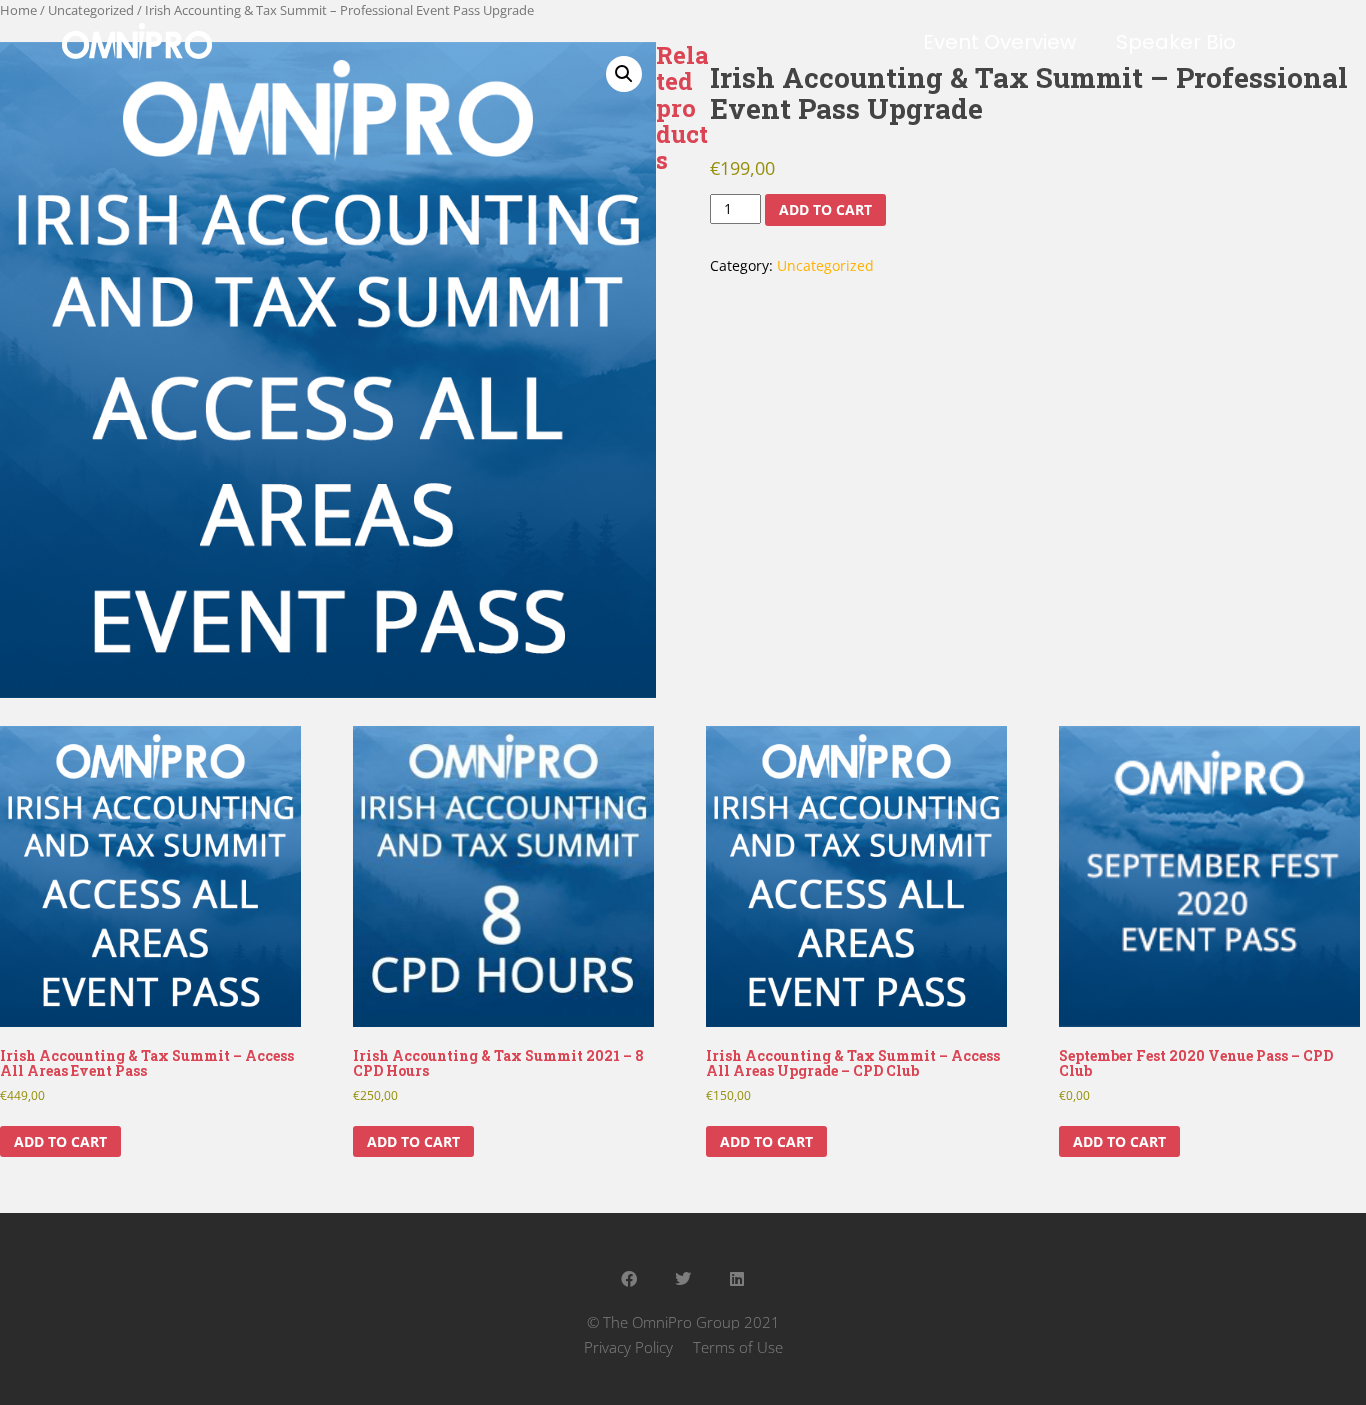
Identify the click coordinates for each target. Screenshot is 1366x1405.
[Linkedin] (737, 1279)
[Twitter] (683, 1279)
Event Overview (999, 42)
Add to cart (825, 209)
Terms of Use (738, 1347)
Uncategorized (825, 265)
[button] (624, 74)
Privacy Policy (628, 1347)
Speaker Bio (1176, 42)
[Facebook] (629, 1279)
